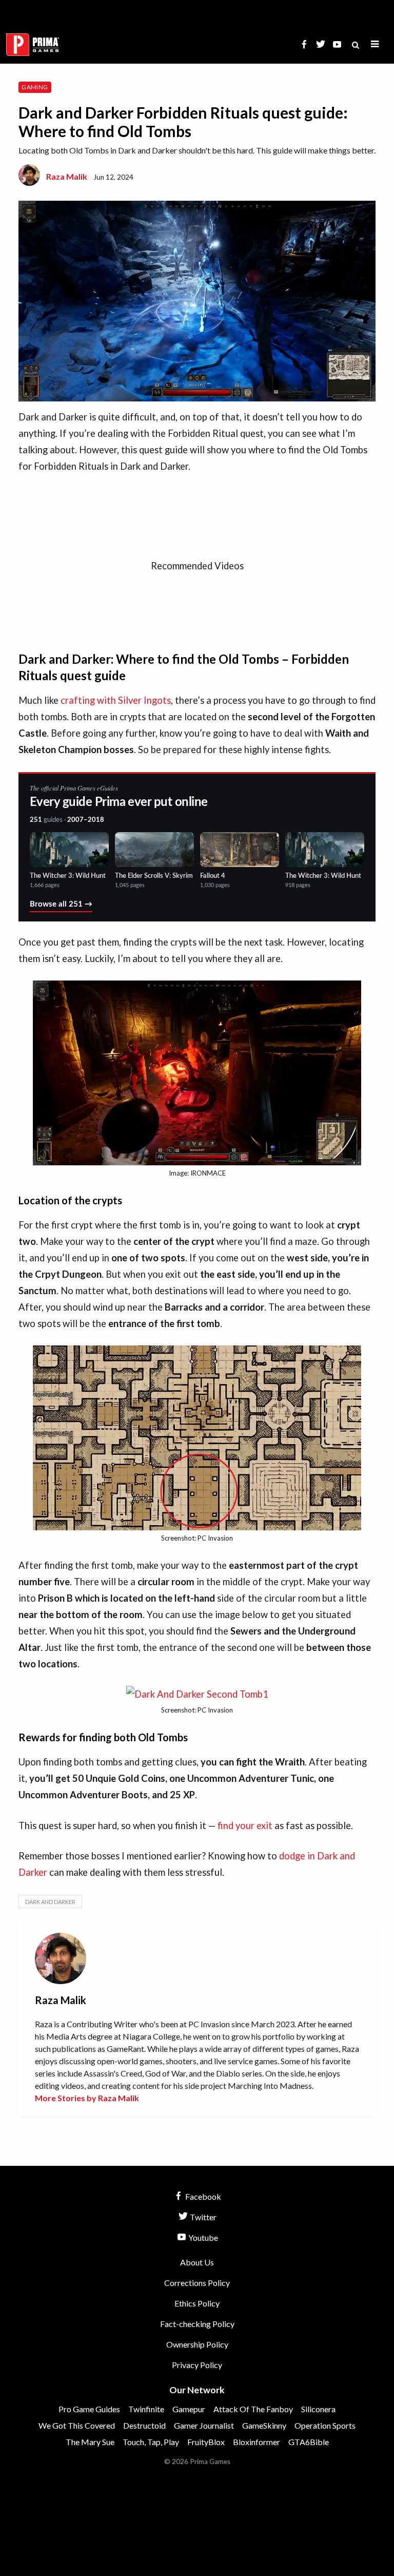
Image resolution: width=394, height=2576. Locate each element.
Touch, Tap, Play (151, 2442)
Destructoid (144, 2425)
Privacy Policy (197, 2365)
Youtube (202, 2237)
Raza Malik (67, 176)
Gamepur (189, 2409)
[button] (375, 44)
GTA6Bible (309, 2442)
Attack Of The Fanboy (253, 2409)
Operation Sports (325, 2425)
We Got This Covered (77, 2425)
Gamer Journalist (204, 2425)
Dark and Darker (50, 1902)
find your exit (245, 1825)
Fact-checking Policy (197, 2324)
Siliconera (318, 2409)
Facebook (202, 2196)
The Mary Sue (90, 2442)
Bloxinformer (257, 2442)
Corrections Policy (197, 2283)
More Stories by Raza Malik (87, 2098)
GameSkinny (264, 2425)
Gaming (35, 87)
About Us (197, 2262)
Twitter (202, 2217)
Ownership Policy (197, 2344)
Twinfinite (146, 2409)
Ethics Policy (197, 2303)
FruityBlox (206, 2442)
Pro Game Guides (89, 2409)
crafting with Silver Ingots (116, 700)
